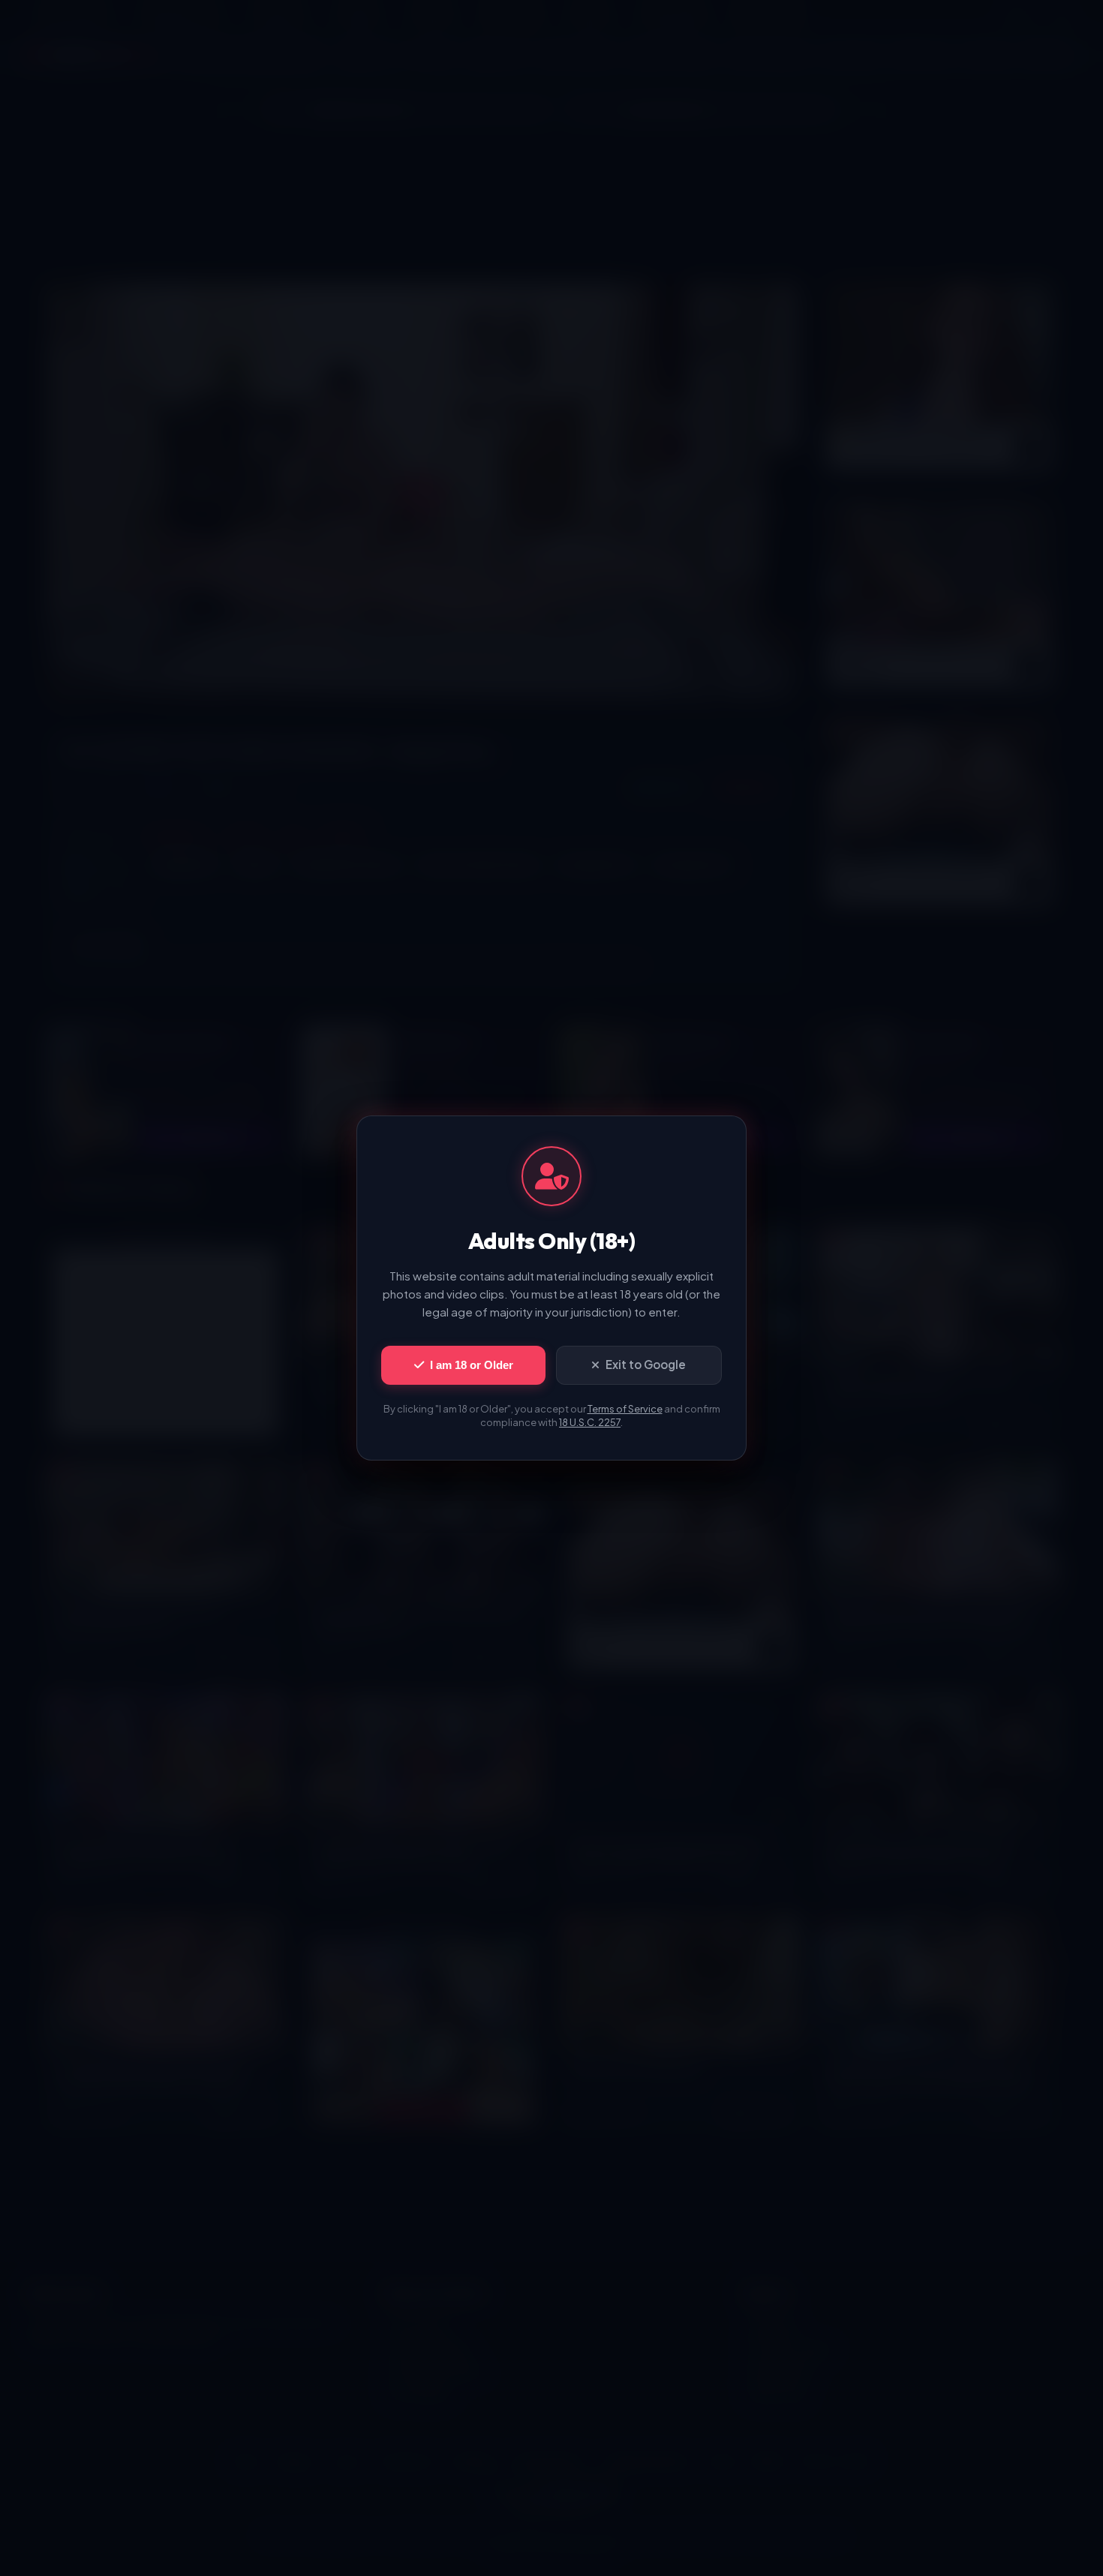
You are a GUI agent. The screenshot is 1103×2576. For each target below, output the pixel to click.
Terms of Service (625, 1409)
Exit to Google (646, 1364)
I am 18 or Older (472, 1365)
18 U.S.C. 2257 (590, 1422)
